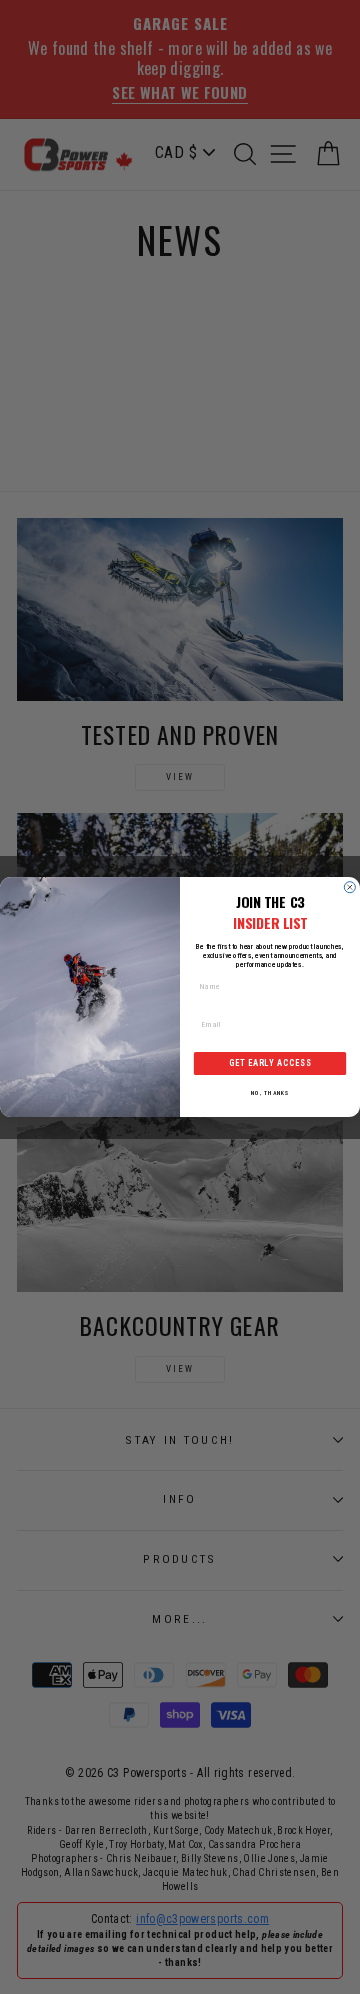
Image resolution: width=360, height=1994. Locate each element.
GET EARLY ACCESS (270, 1064)
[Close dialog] (349, 887)
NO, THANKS (269, 1093)
